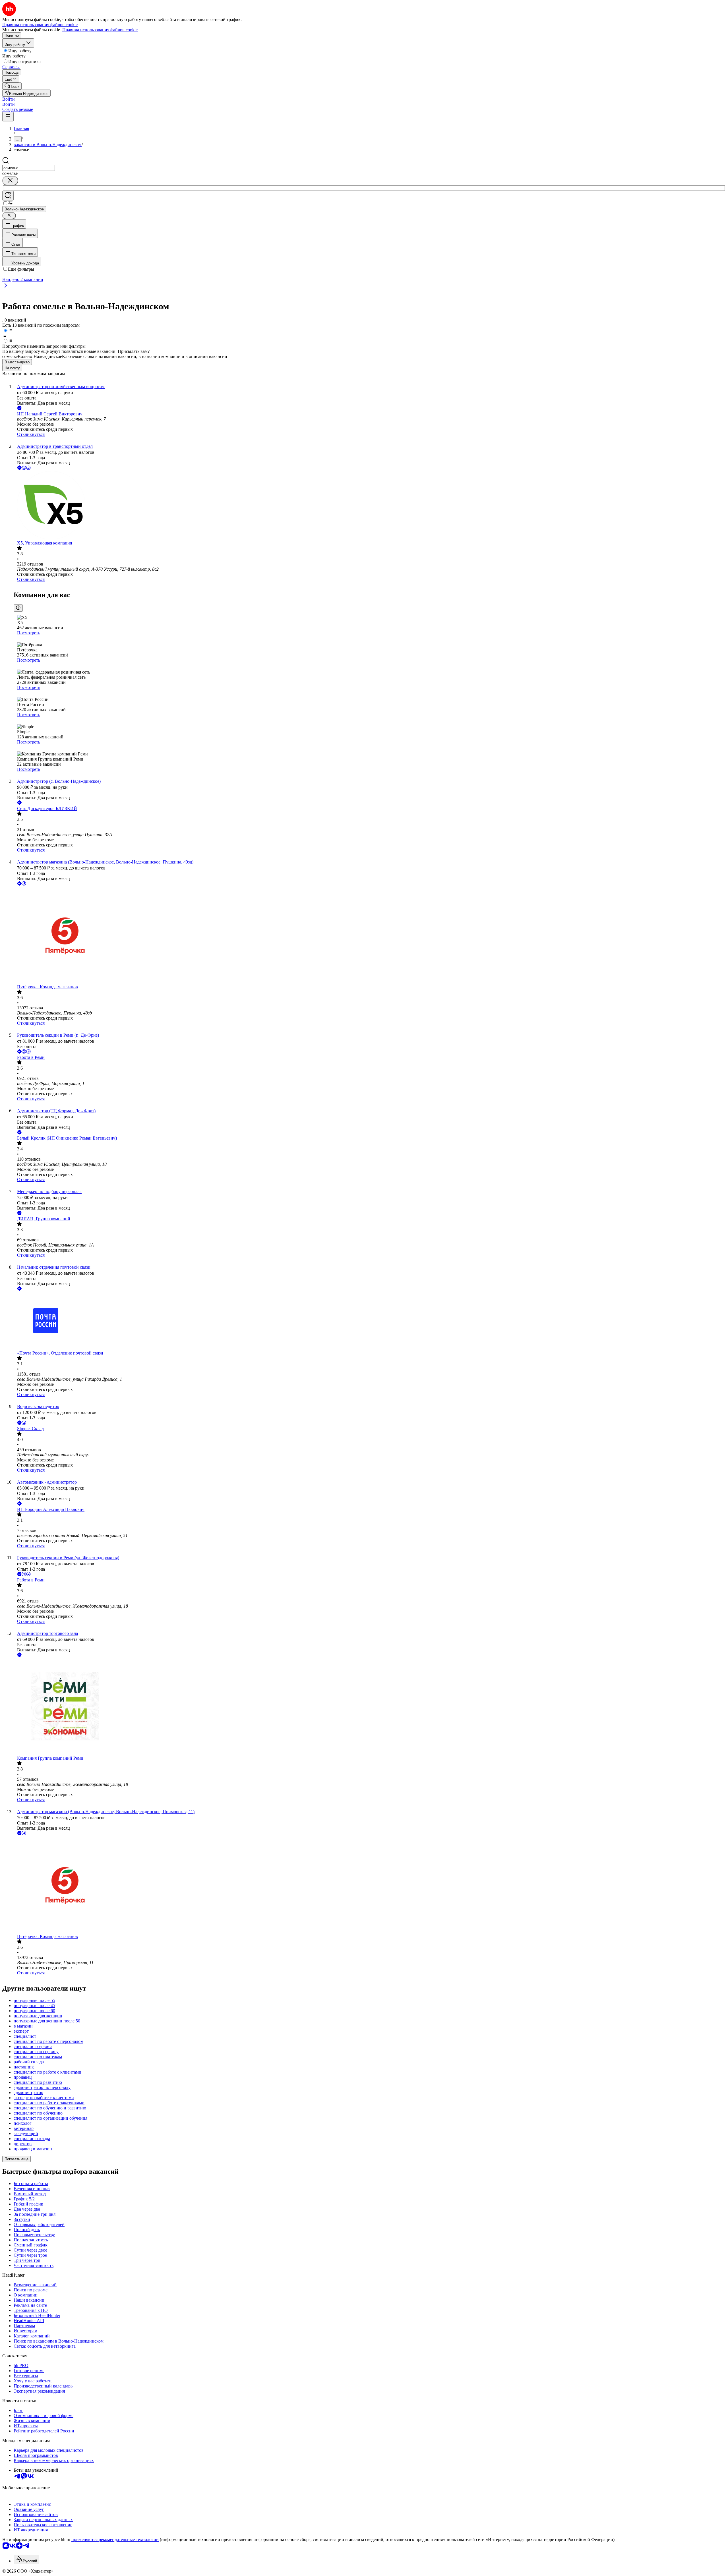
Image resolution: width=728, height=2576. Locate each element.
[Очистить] (10, 181)
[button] (9, 99)
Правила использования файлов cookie (100, 30)
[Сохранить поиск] (8, 196)
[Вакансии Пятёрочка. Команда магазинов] (370, 936)
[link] (12, 86)
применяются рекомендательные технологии (115, 2539)
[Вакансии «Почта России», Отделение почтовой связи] (370, 1321)
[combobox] (29, 168)
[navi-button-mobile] (8, 117)
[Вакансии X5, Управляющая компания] (370, 506)
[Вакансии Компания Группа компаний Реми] (370, 1707)
